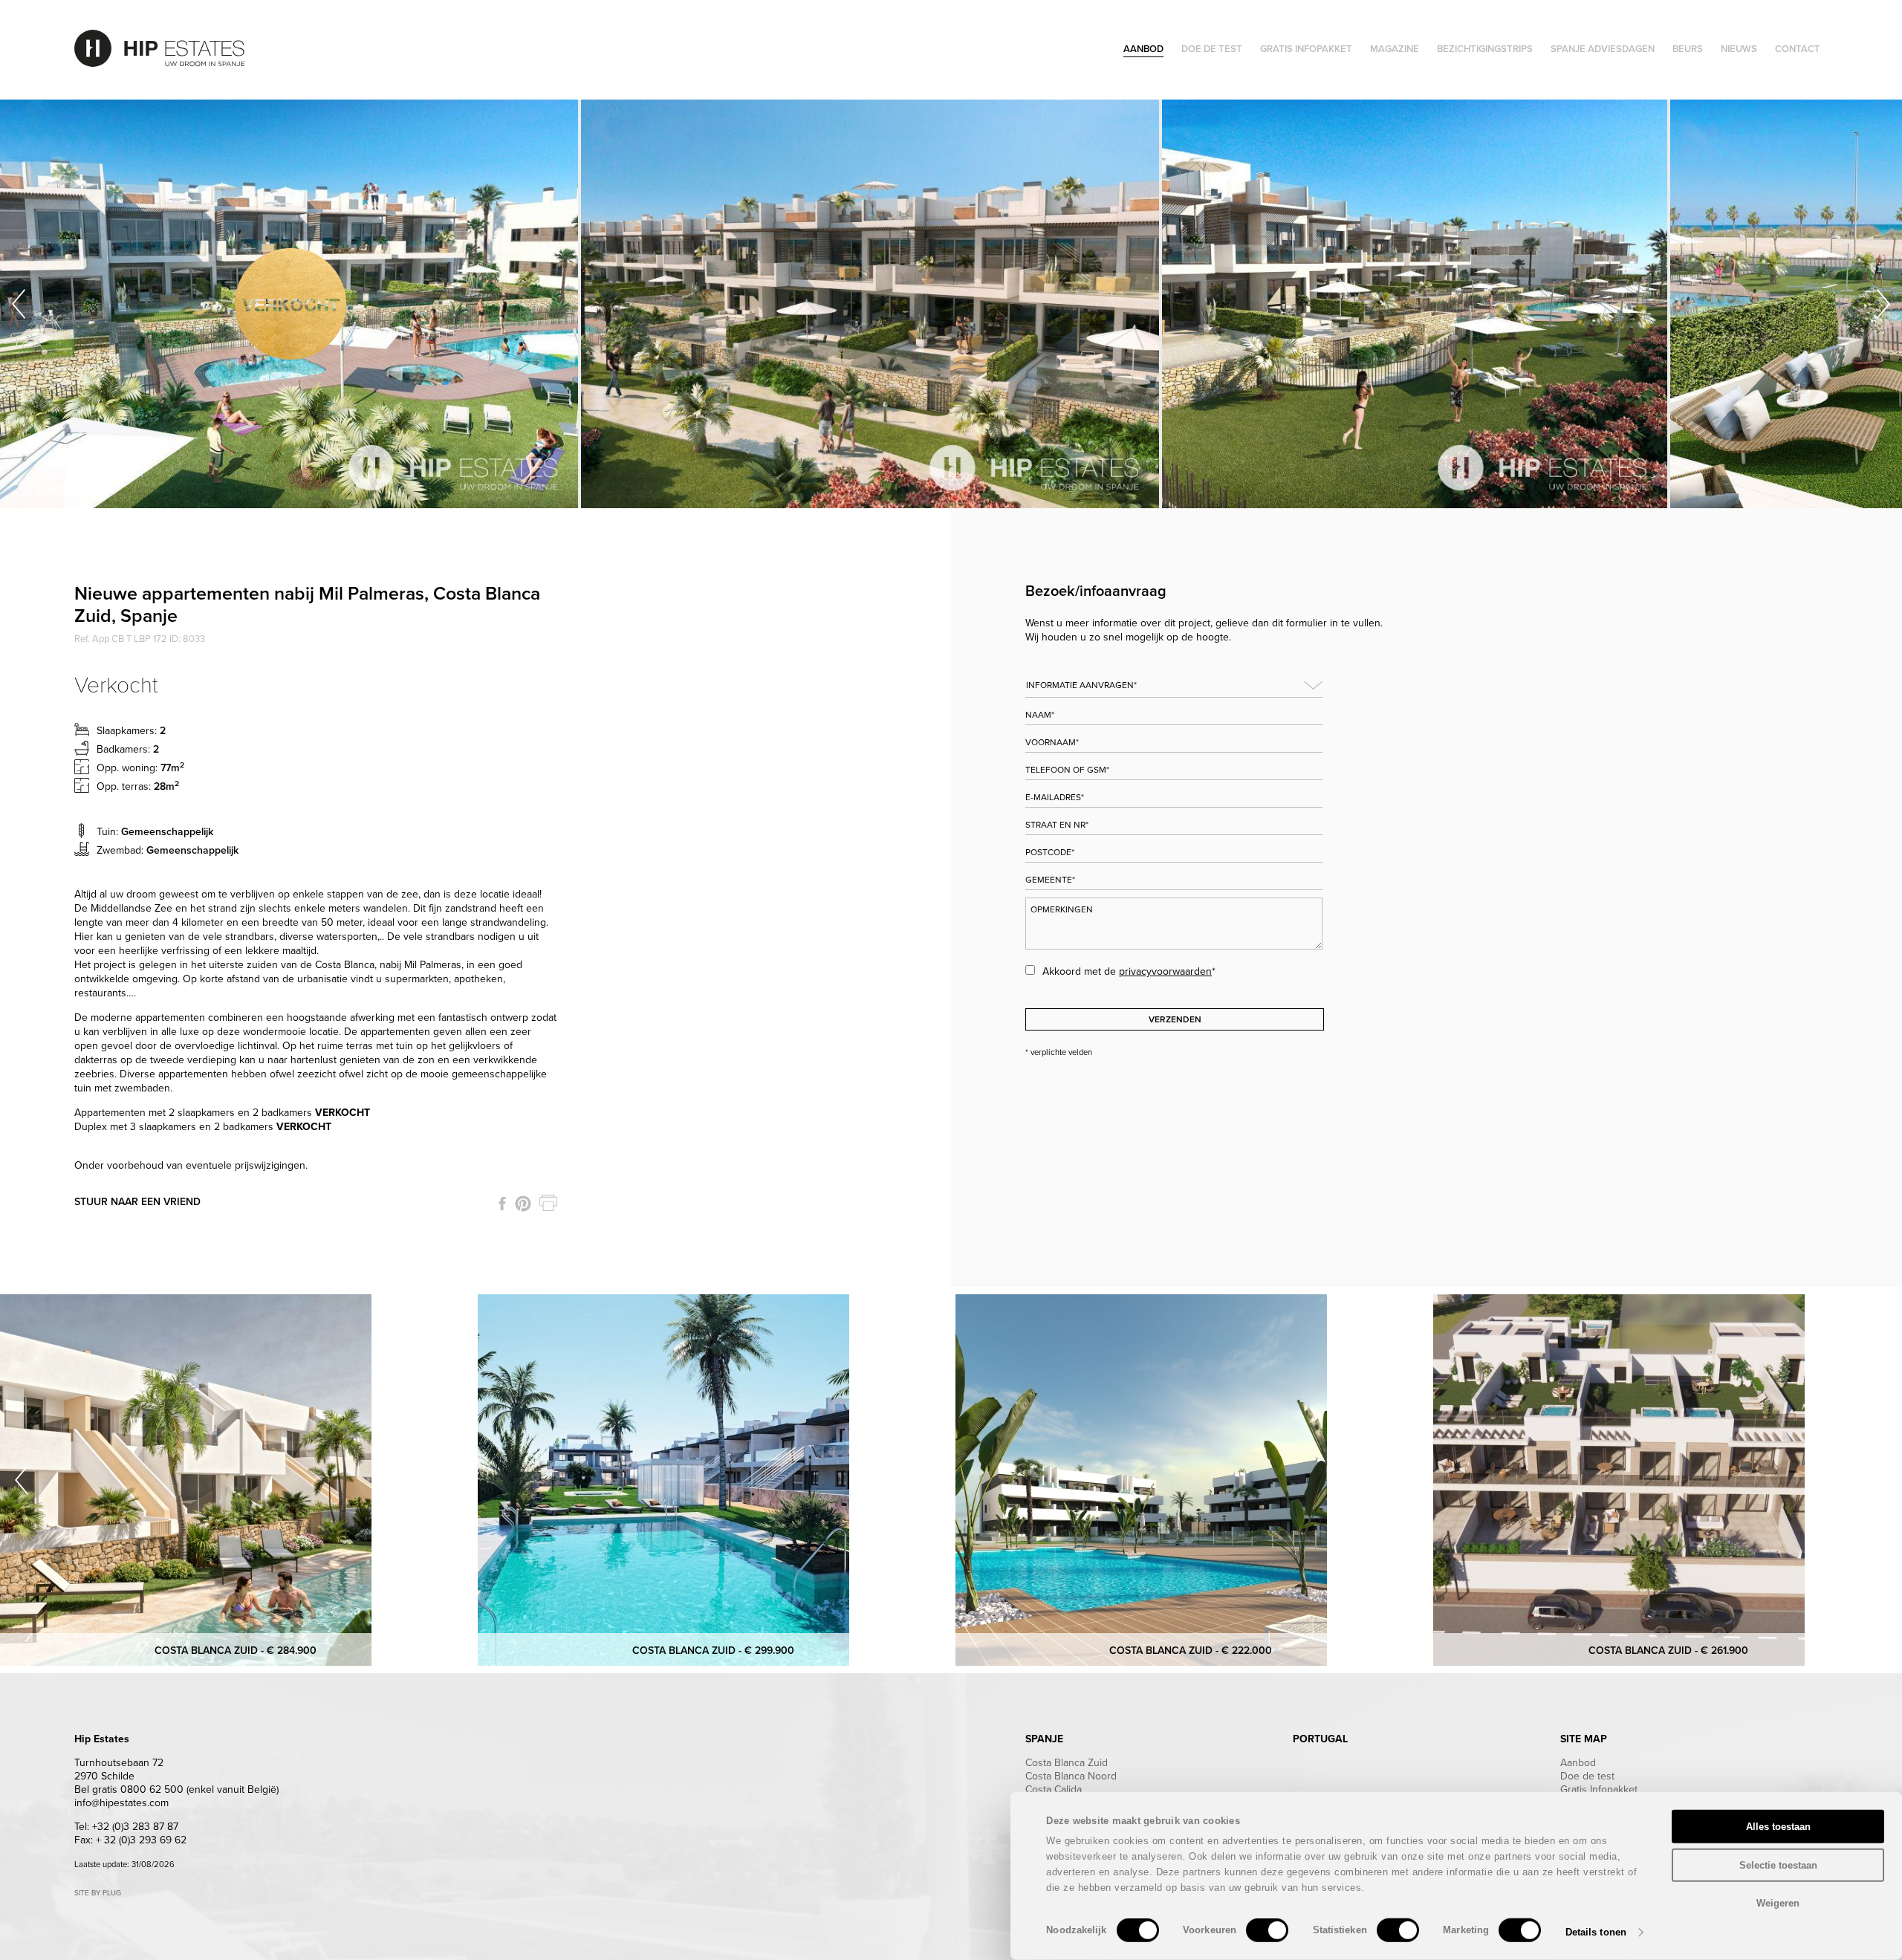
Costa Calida (1054, 1789)
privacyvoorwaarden (1165, 971)
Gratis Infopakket (1599, 1789)
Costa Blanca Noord (1071, 1776)
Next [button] (1883, 304)
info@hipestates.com (121, 1803)
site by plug (98, 1893)
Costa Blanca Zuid (1067, 1763)
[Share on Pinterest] (523, 1204)
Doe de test (1587, 1776)
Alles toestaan (1778, 1827)
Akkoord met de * (1129, 971)
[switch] (1267, 1930)
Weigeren (1778, 1903)
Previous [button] (19, 304)
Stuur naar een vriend (137, 1202)
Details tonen (1596, 1932)
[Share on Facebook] (502, 1204)
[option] (291, 304)
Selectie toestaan (1778, 1865)
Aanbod (1578, 1763)
